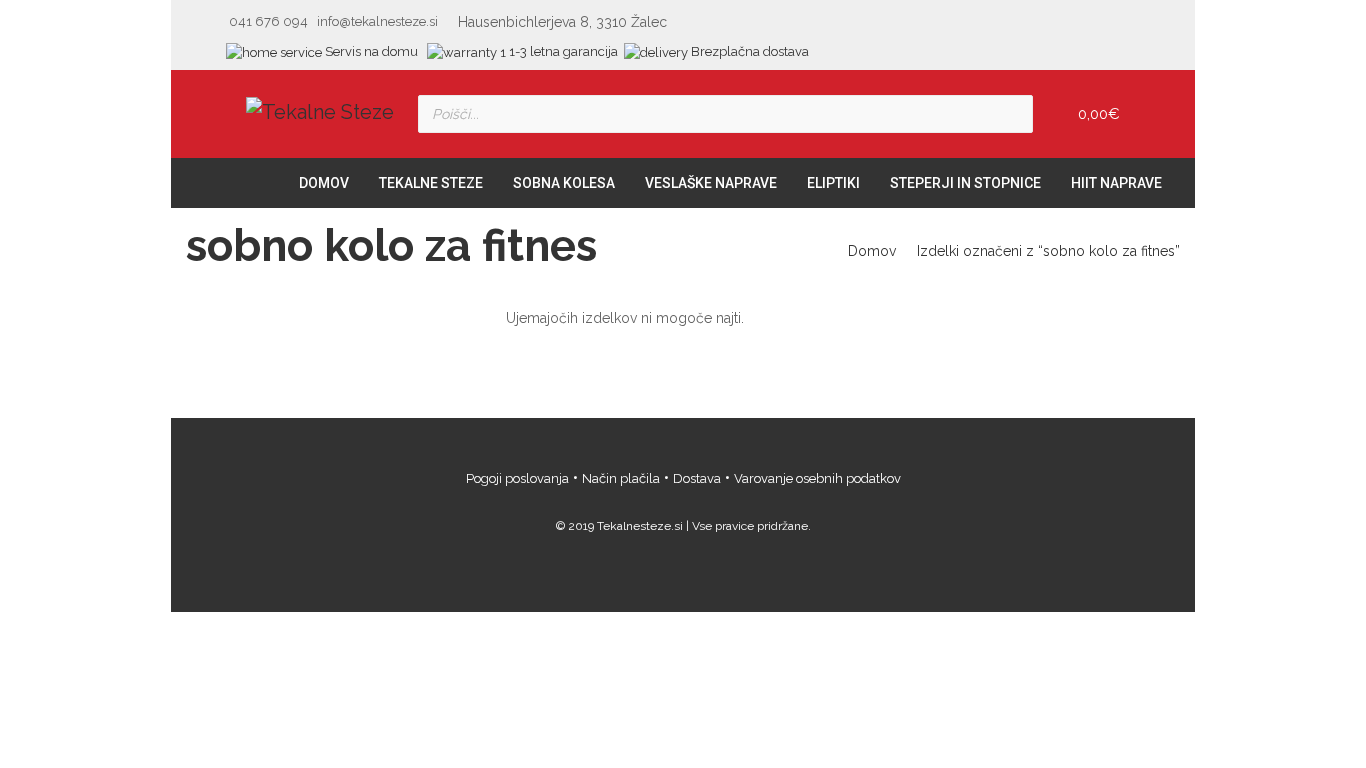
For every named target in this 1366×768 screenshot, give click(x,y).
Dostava (697, 478)
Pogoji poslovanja (517, 478)
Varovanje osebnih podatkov (817, 478)
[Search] (1012, 114)
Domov (872, 251)
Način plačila (621, 478)
